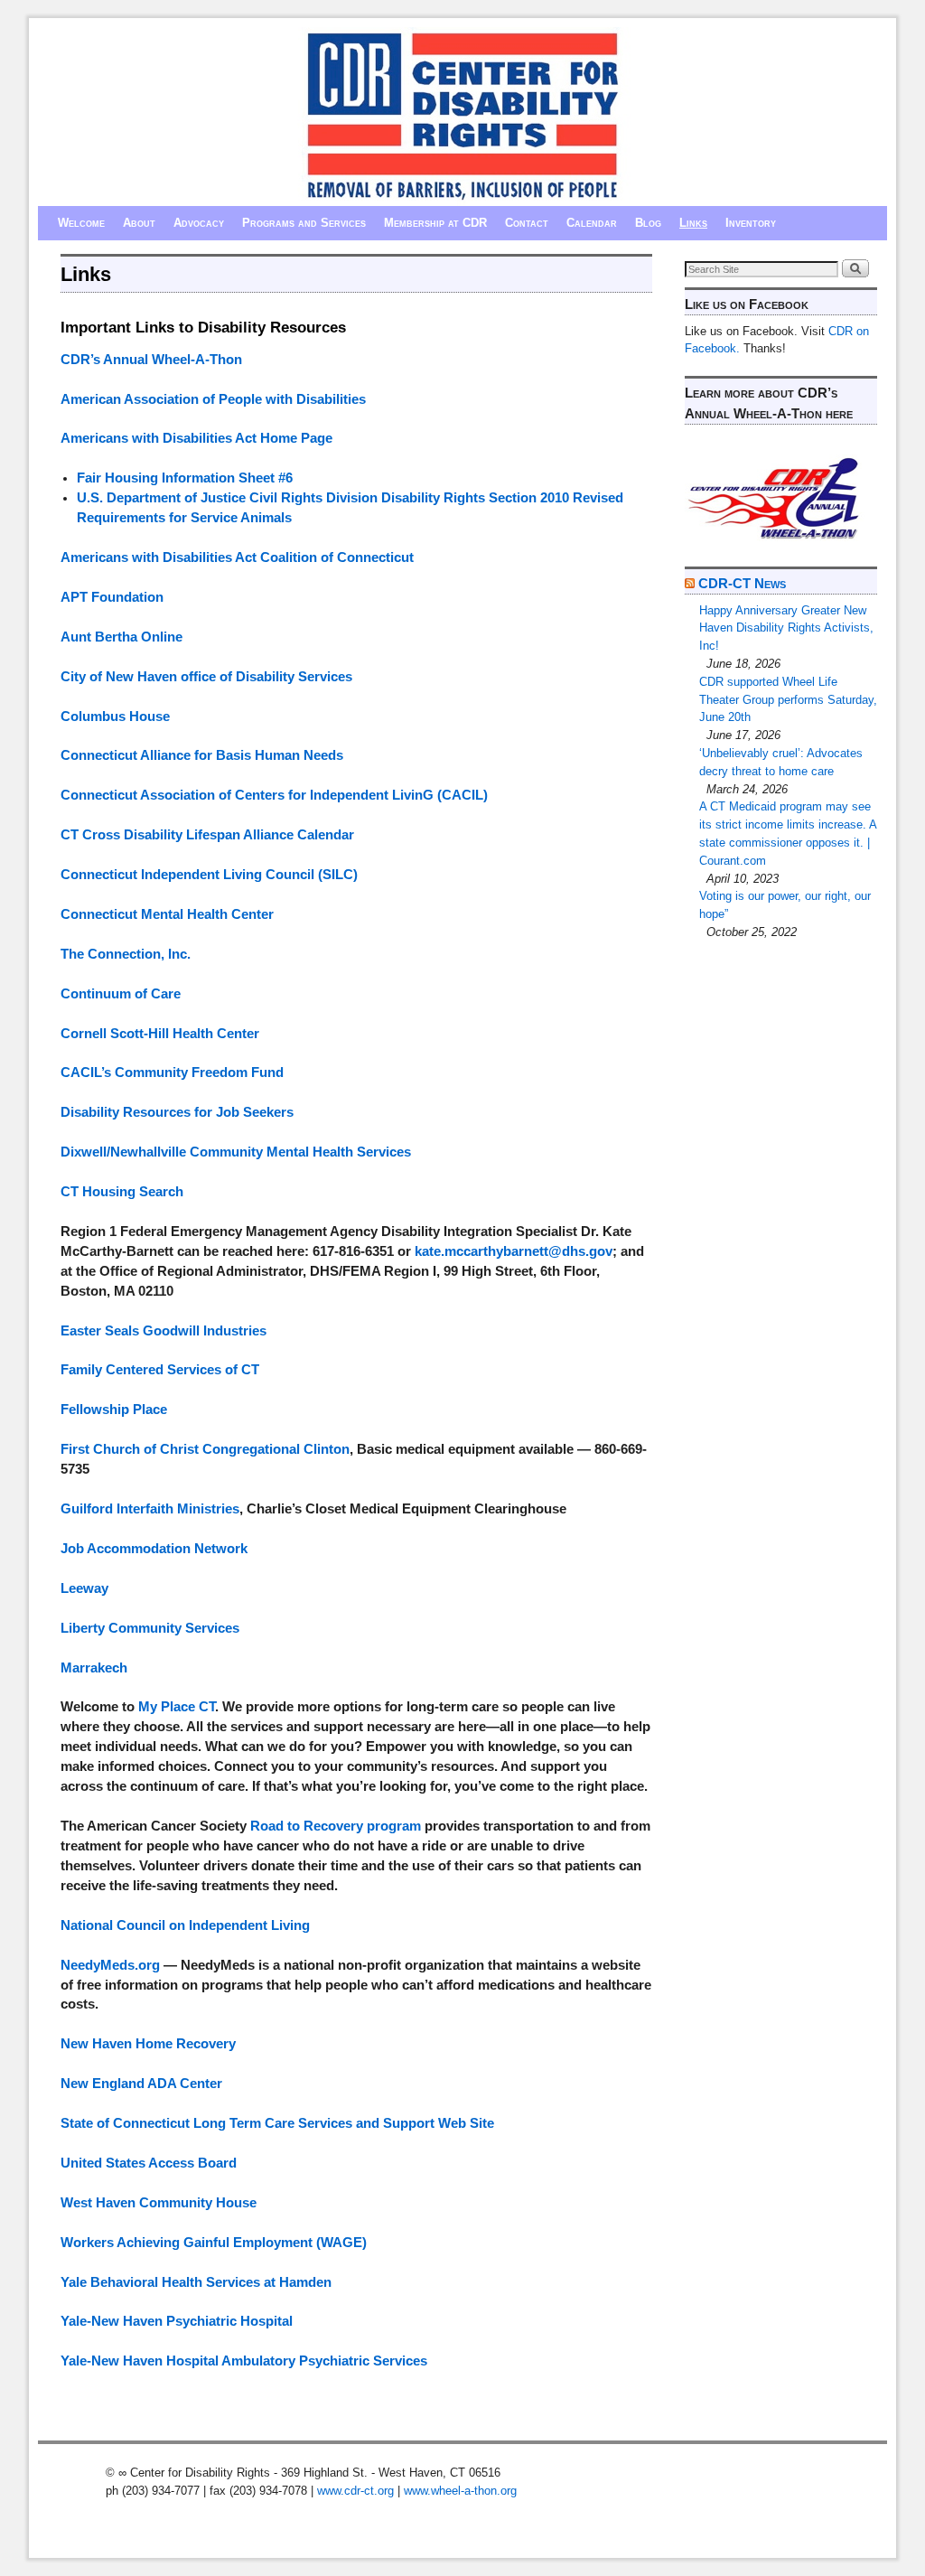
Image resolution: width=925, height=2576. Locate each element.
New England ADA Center (141, 2084)
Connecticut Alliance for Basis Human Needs (202, 755)
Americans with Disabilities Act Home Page (196, 438)
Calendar (592, 223)
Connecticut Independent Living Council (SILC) (209, 875)
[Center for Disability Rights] (462, 117)
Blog (648, 223)
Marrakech (94, 1668)
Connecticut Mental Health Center (167, 914)
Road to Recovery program (336, 1826)
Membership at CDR (435, 223)
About (139, 223)
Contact (527, 223)
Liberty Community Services (150, 1628)
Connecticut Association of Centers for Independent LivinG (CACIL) (274, 795)
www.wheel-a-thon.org (460, 2491)
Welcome (81, 223)
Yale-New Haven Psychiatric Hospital (177, 2321)
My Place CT (177, 1707)
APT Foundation (112, 597)
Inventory (751, 223)
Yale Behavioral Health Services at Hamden (196, 2282)
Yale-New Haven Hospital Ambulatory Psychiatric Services (244, 2361)
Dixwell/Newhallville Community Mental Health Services (236, 1152)
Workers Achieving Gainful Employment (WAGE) (214, 2243)
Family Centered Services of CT (160, 1370)
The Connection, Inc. (126, 954)
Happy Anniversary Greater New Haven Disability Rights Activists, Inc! (786, 628)
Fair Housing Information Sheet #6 (185, 478)
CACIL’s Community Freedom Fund (172, 1073)
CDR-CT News (742, 583)
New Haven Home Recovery (148, 2044)
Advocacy (199, 223)
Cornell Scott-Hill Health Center (160, 1034)
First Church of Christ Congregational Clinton (205, 1449)
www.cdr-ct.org (355, 2491)
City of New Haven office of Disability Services (206, 677)
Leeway (84, 1588)
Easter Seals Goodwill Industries (164, 1331)
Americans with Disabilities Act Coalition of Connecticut (237, 557)
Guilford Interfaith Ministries (150, 1509)
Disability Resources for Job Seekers (177, 1112)
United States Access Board (149, 2163)
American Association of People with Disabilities (213, 399)
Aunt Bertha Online (121, 637)
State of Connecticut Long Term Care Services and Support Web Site (277, 2123)
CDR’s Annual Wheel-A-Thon (151, 360)
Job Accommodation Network (154, 1549)
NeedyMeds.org (110, 1965)
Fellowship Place (114, 1410)
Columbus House (115, 717)
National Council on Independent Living (185, 1925)
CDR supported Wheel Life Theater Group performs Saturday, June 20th (788, 700)
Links (693, 223)
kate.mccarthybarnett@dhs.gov (514, 1251)
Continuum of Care (121, 994)
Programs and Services (304, 223)
